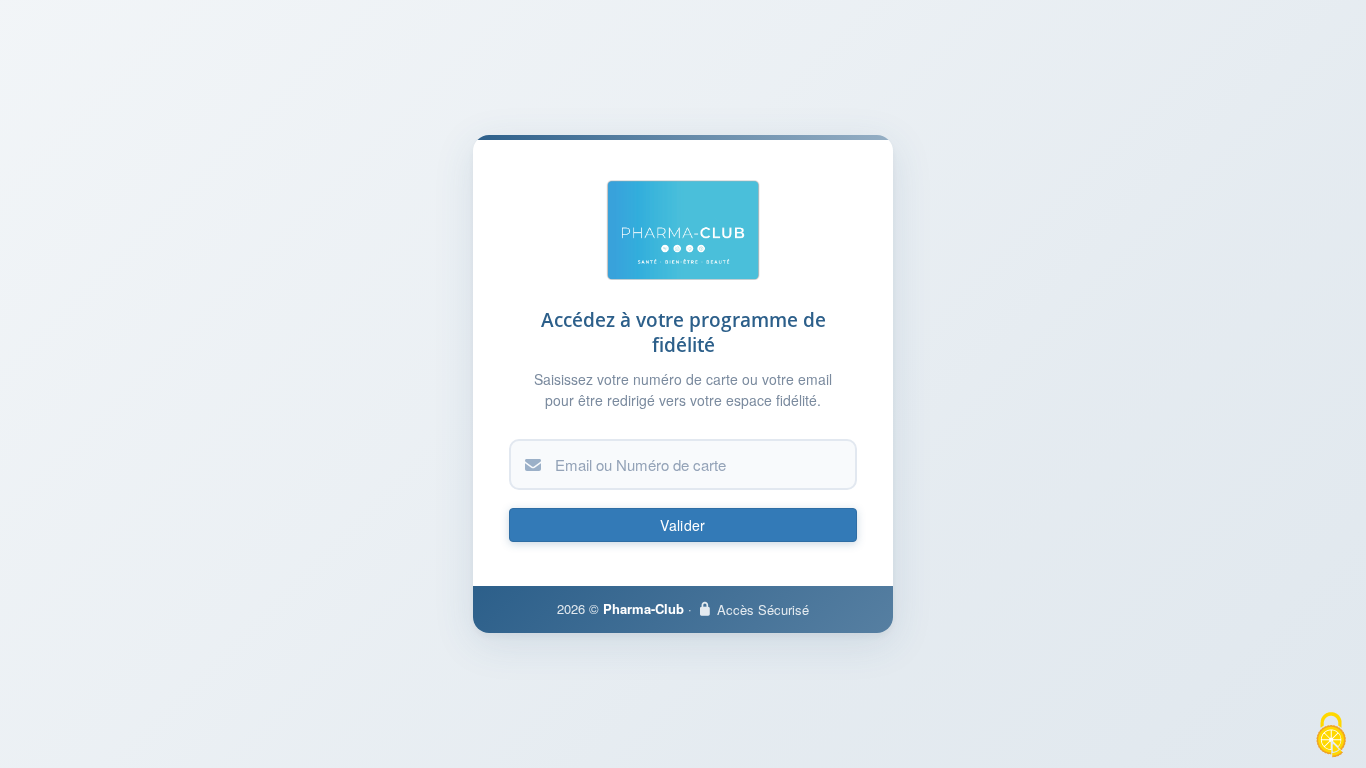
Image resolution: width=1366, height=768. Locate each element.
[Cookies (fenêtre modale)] (1331, 735)
